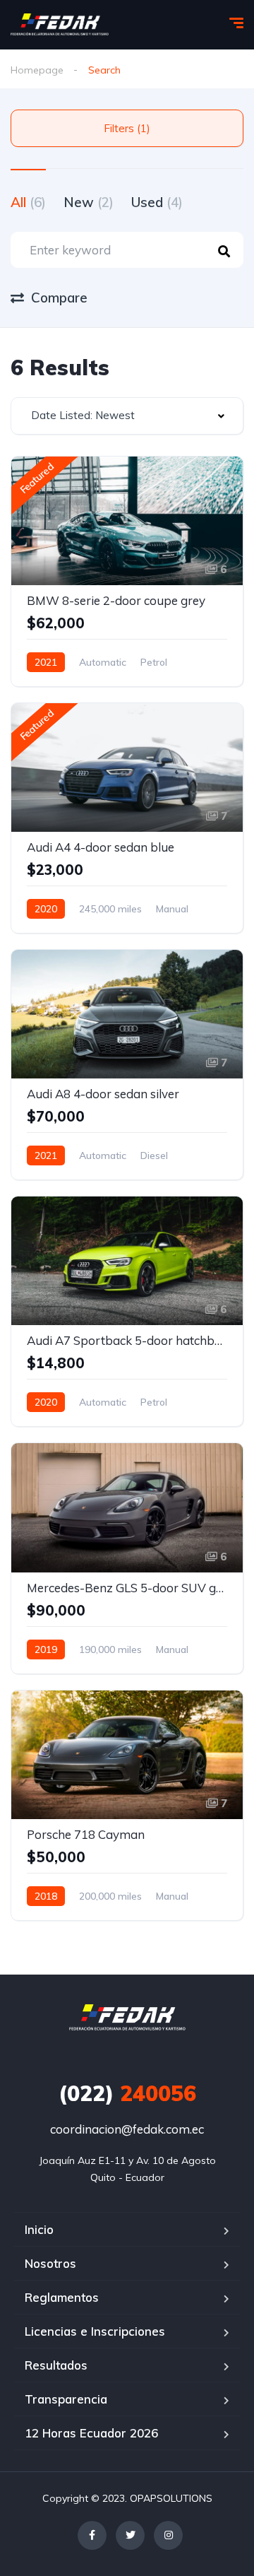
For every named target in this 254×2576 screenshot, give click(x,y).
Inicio (39, 2229)
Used (157, 202)
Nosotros (50, 2263)
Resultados (56, 2365)
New (89, 202)
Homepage (37, 70)
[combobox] (127, 416)
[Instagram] (168, 2535)
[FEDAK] (60, 25)
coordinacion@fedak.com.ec (127, 2129)
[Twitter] (130, 2535)
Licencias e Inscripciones (95, 2331)
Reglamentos (62, 2297)
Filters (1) (127, 128)
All (28, 202)
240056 (127, 2093)
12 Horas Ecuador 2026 (91, 2433)
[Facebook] (92, 2535)
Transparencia (66, 2399)
